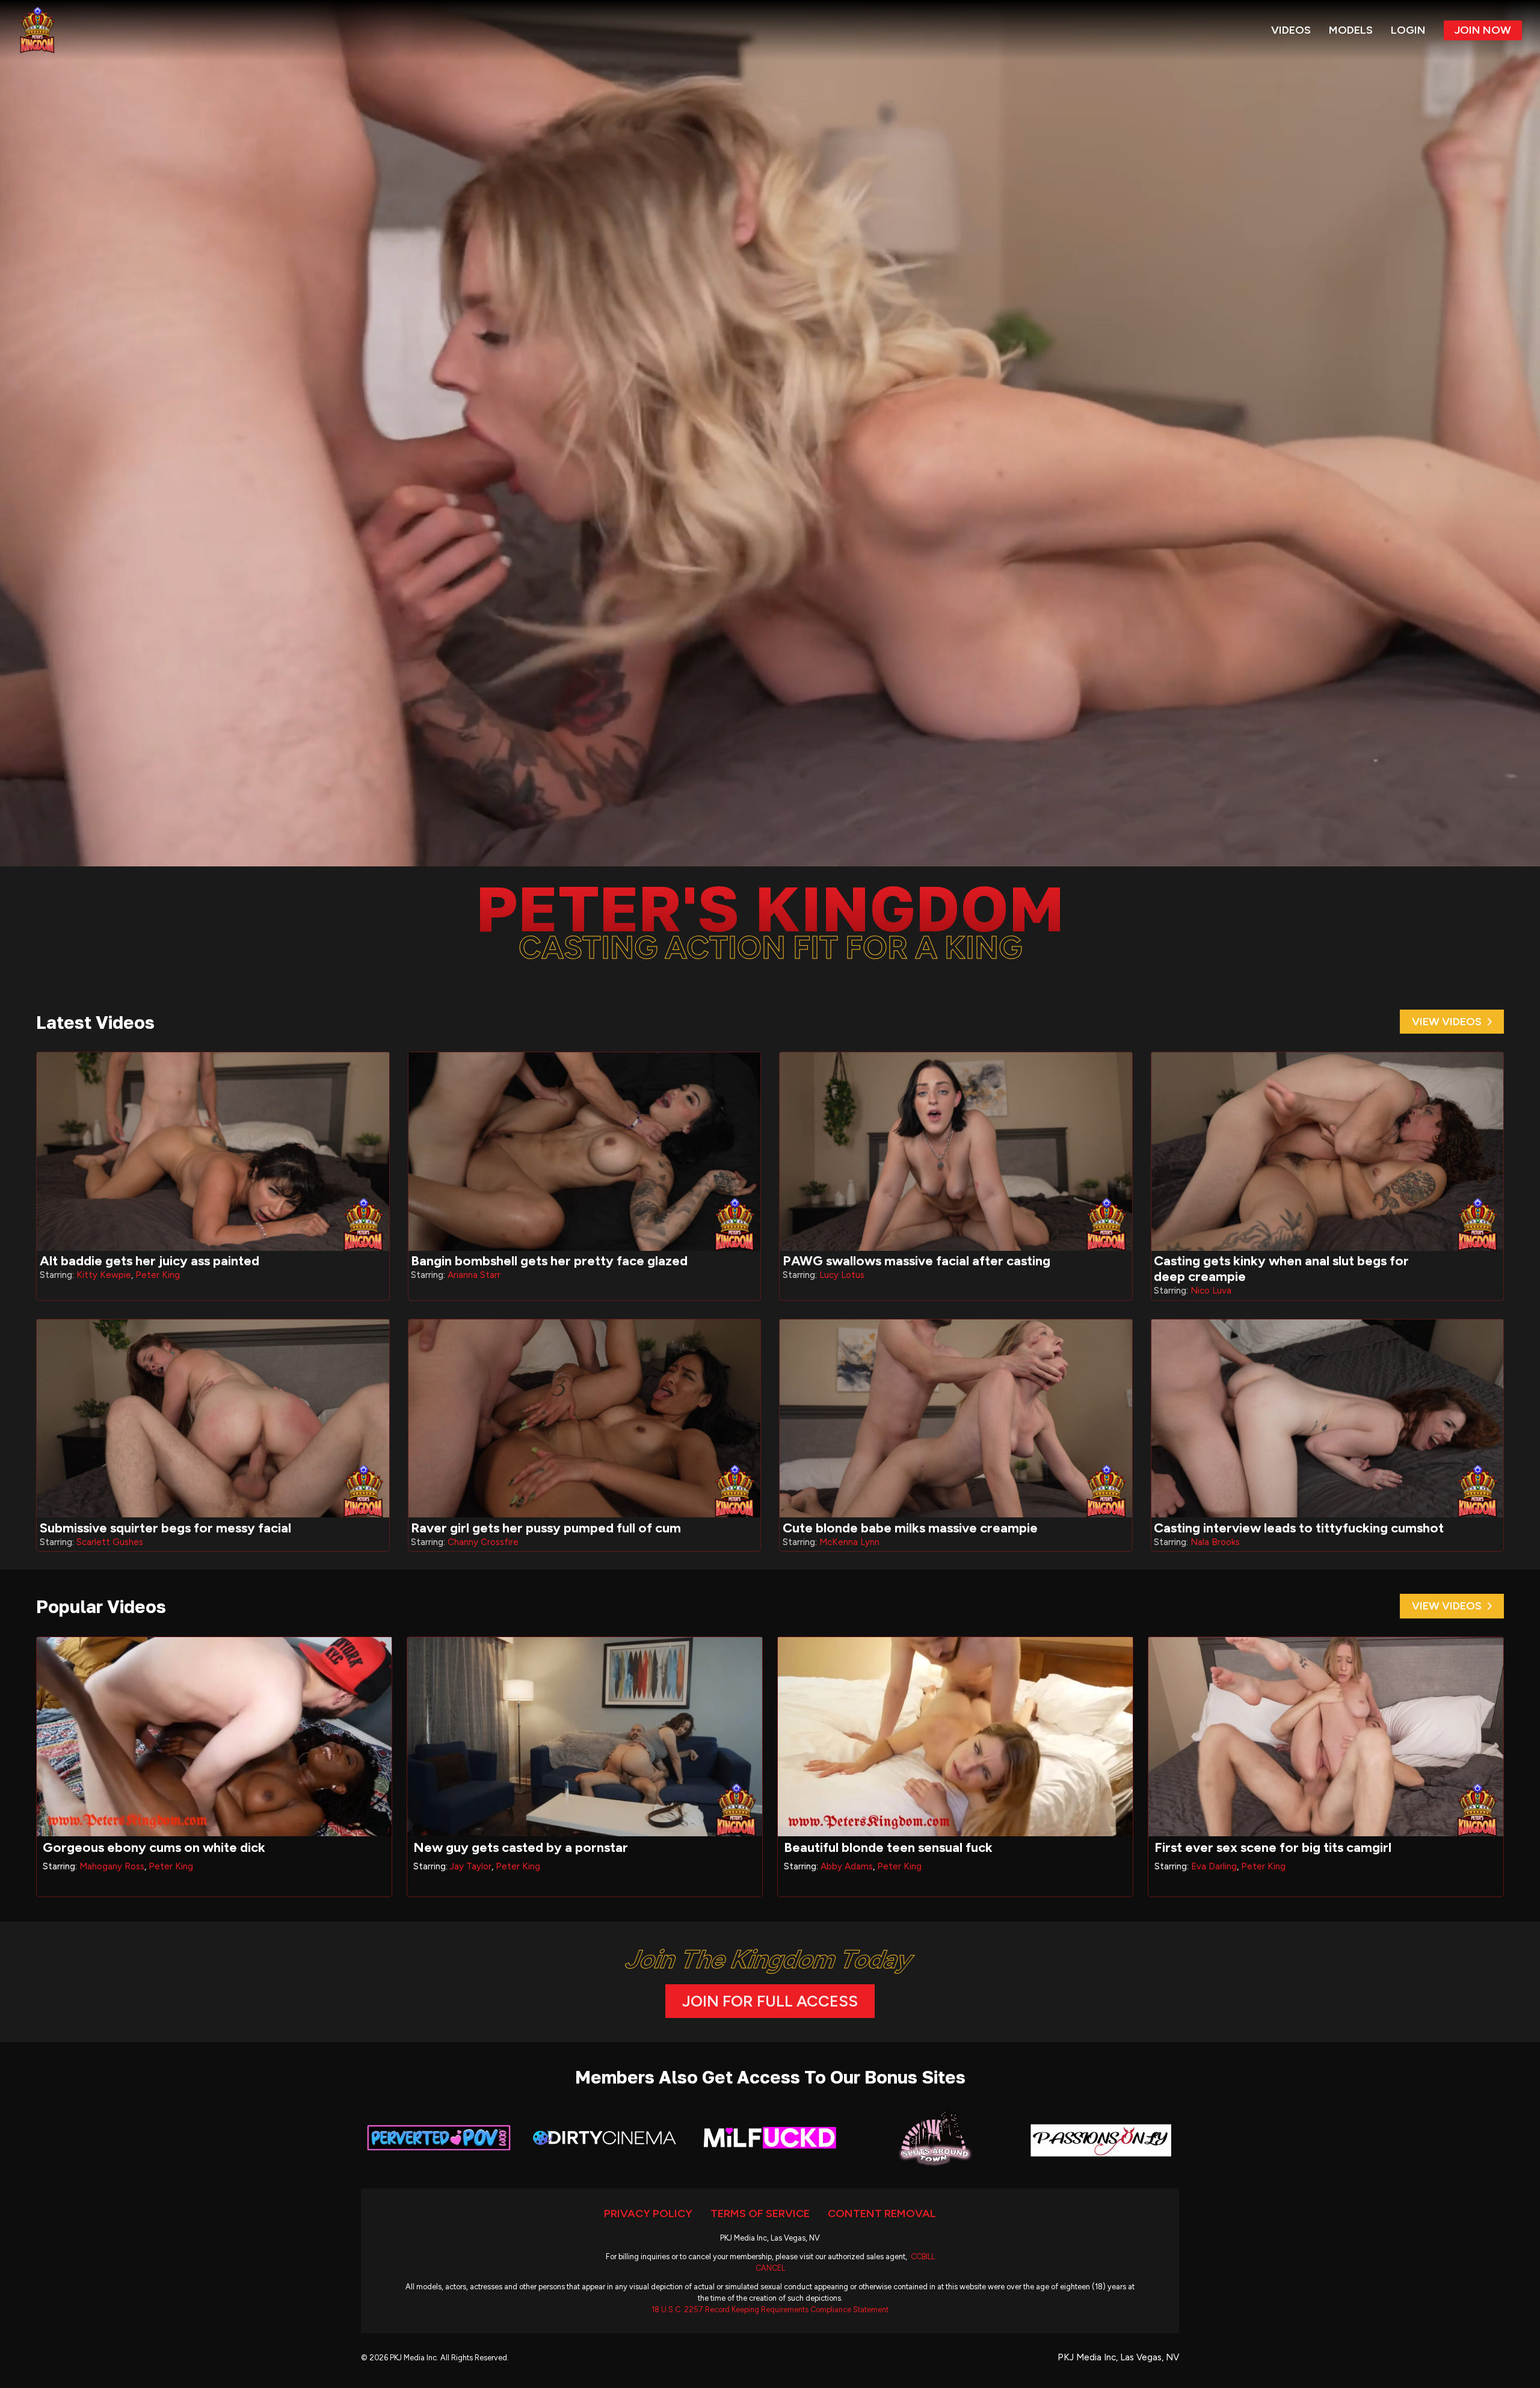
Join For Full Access (770, 2001)
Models (1351, 30)
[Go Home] (37, 30)
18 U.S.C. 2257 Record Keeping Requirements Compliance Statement (770, 2309)
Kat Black (470, 1866)
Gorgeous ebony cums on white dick (1266, 1847)
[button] (770, 433)
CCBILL (923, 2257)
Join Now (1483, 30)
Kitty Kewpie (104, 1275)
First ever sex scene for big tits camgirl (161, 1847)
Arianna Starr (474, 1275)
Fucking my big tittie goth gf (500, 1847)
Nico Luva (1211, 1291)
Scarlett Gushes (110, 1542)
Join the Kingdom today (770, 1959)
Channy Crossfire (483, 1542)
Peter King (158, 1275)
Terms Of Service (760, 2214)
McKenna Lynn (849, 1542)
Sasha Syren (845, 1866)
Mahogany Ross (1224, 1866)
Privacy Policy (648, 2214)
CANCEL (770, 2268)
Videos (1291, 30)
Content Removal (882, 2214)
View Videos (1447, 1022)
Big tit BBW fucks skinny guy (870, 1847)
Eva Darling (102, 1866)
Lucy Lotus (842, 1275)
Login (1408, 30)
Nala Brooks (1215, 1542)
